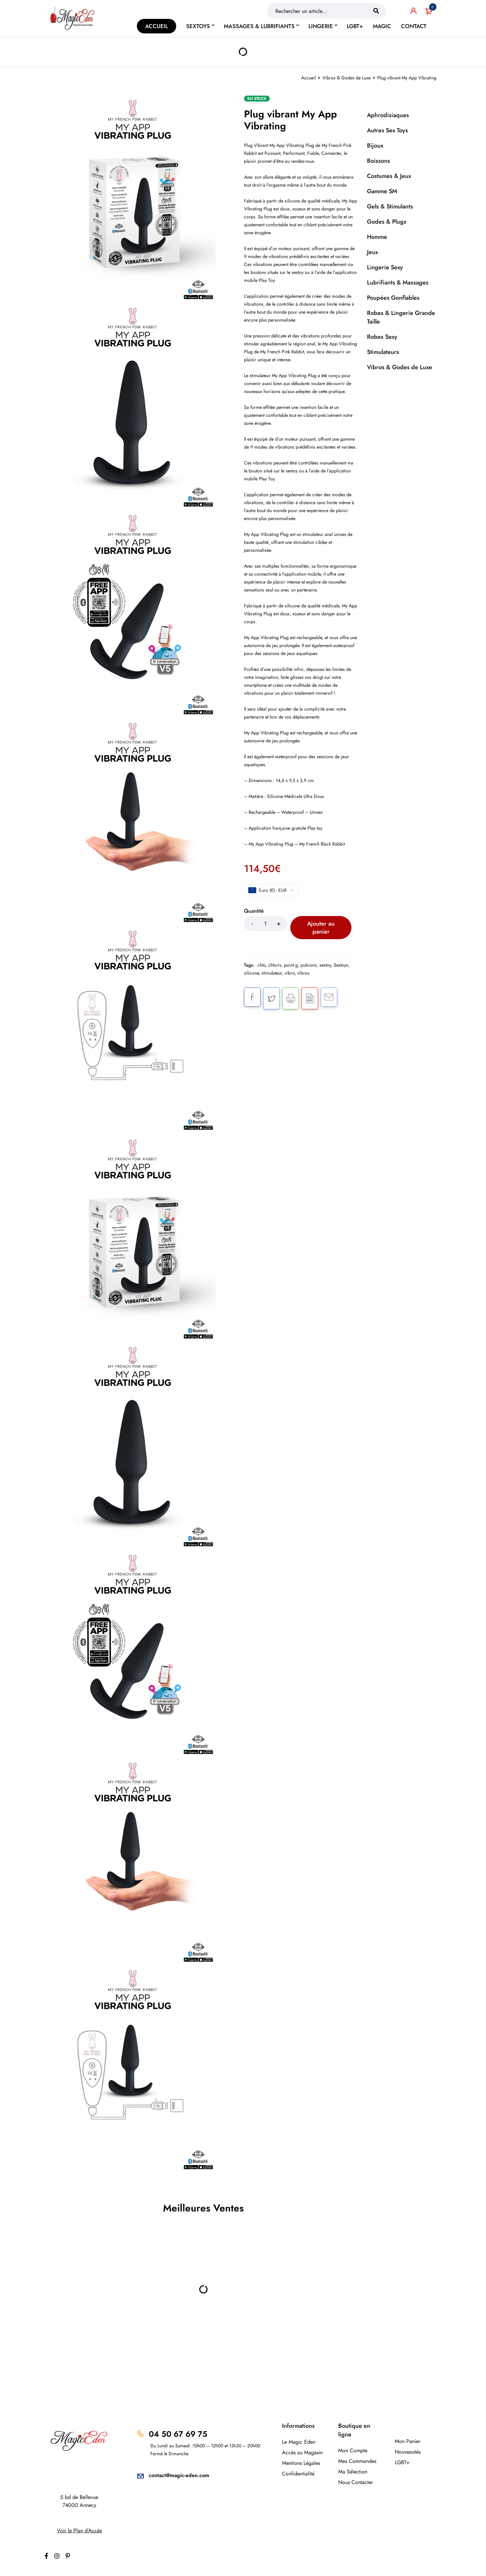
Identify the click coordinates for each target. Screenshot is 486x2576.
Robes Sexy (382, 337)
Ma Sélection (353, 2472)
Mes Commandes (357, 2461)
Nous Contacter (356, 2482)
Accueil (308, 78)
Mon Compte (353, 2450)
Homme (377, 237)
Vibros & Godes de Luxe (346, 78)
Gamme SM (382, 191)
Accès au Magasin (302, 2452)
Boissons (379, 161)
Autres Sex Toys (387, 130)
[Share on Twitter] (271, 998)
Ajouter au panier (321, 928)
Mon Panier (407, 2441)
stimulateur (272, 973)
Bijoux (375, 146)
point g (291, 965)
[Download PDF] (310, 998)
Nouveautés (408, 2452)
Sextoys (341, 965)
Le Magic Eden (299, 2442)
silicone (251, 973)
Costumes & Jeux (389, 176)
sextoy (325, 965)
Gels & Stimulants (390, 206)
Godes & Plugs (387, 222)
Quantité (254, 911)
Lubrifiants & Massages (398, 283)
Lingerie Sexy (385, 267)
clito (262, 965)
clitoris (275, 965)
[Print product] (291, 998)
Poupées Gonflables (393, 298)
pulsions (309, 965)
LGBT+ (402, 2462)
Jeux (372, 252)
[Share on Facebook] (252, 997)
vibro (290, 973)
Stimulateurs (383, 352)
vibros (303, 973)
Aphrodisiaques (388, 115)
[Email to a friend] (329, 997)
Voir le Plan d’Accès (79, 2531)
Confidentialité (298, 2474)
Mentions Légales (301, 2463)
